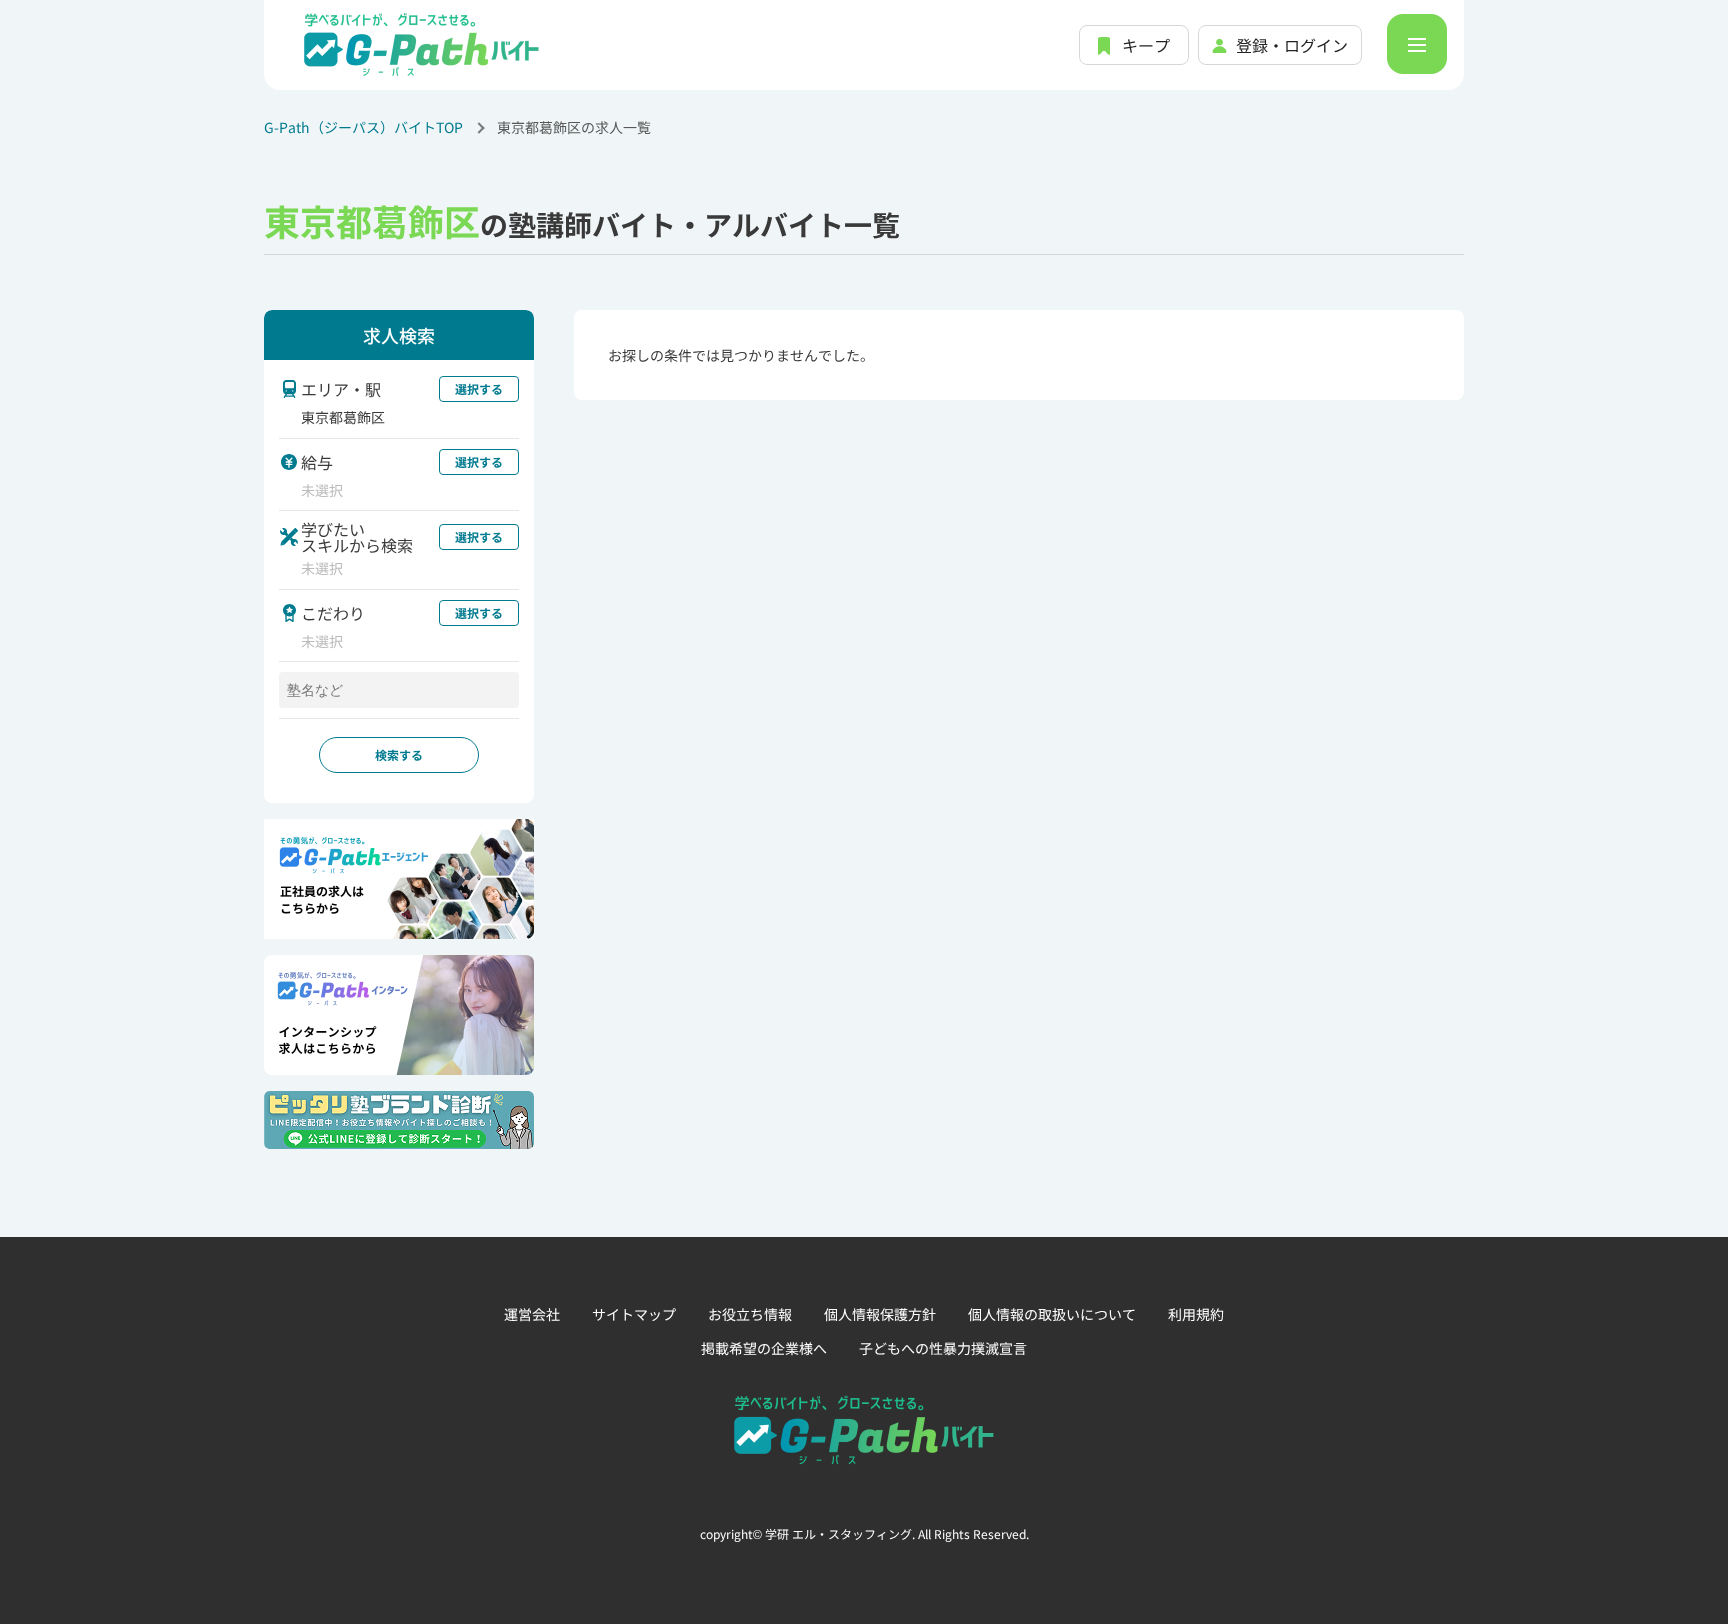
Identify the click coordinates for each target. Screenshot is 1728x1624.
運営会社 (532, 1314)
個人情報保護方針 (880, 1314)
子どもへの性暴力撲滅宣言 (943, 1348)
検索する (399, 754)
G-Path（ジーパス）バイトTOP (363, 127)
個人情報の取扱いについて (1052, 1314)
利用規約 (1196, 1314)
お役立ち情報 (750, 1314)
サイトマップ (634, 1314)
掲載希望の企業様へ (764, 1348)
